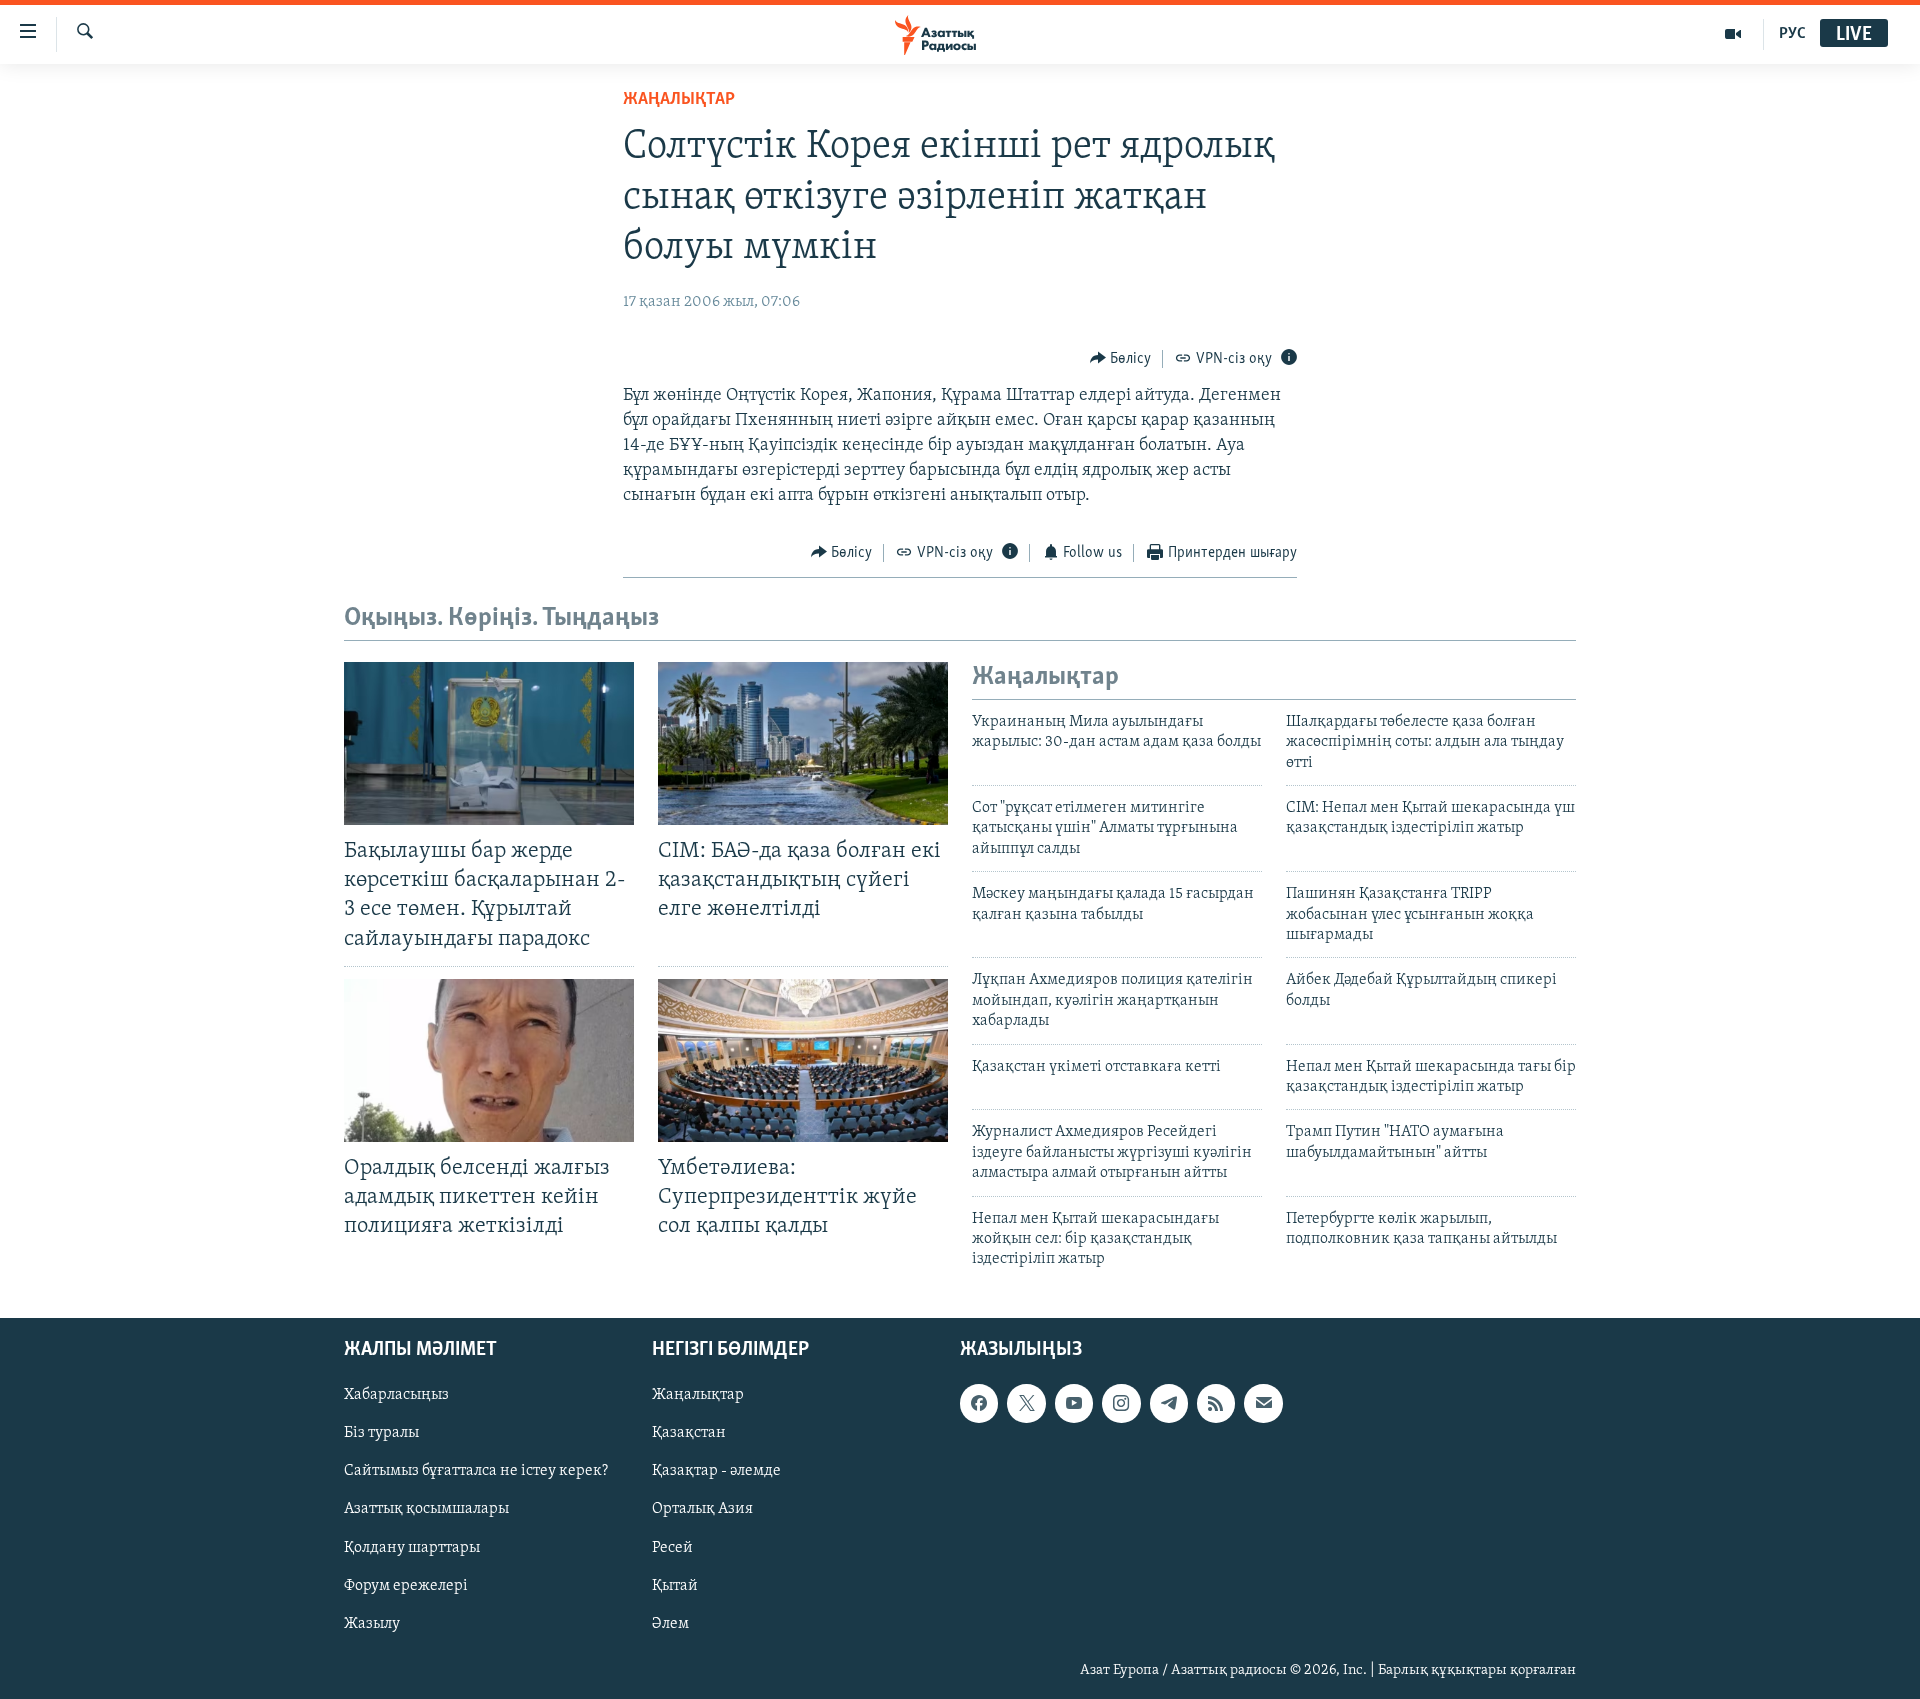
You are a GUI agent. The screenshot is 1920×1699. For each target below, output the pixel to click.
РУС (1792, 34)
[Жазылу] (1263, 1403)
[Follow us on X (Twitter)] (1026, 1403)
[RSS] (1216, 1403)
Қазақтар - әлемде (716, 1471)
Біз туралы (381, 1433)
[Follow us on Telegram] (1169, 1403)
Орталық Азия (702, 1509)
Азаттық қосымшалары (426, 1509)
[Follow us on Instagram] (1121, 1403)
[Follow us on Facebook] (979, 1403)
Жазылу (372, 1623)
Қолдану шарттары (412, 1547)
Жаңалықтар (698, 1395)
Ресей (672, 1547)
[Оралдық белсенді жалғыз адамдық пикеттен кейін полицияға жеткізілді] (489, 1060)
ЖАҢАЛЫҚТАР (679, 100)
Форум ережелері (406, 1585)
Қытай (675, 1585)
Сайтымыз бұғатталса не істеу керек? (476, 1471)
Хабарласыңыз (396, 1395)
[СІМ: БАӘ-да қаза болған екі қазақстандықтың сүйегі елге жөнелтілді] (803, 743)
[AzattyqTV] (1733, 34)
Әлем (670, 1623)
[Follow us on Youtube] (1074, 1403)
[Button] (1121, 359)
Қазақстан (689, 1433)
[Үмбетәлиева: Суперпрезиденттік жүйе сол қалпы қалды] (803, 1060)
